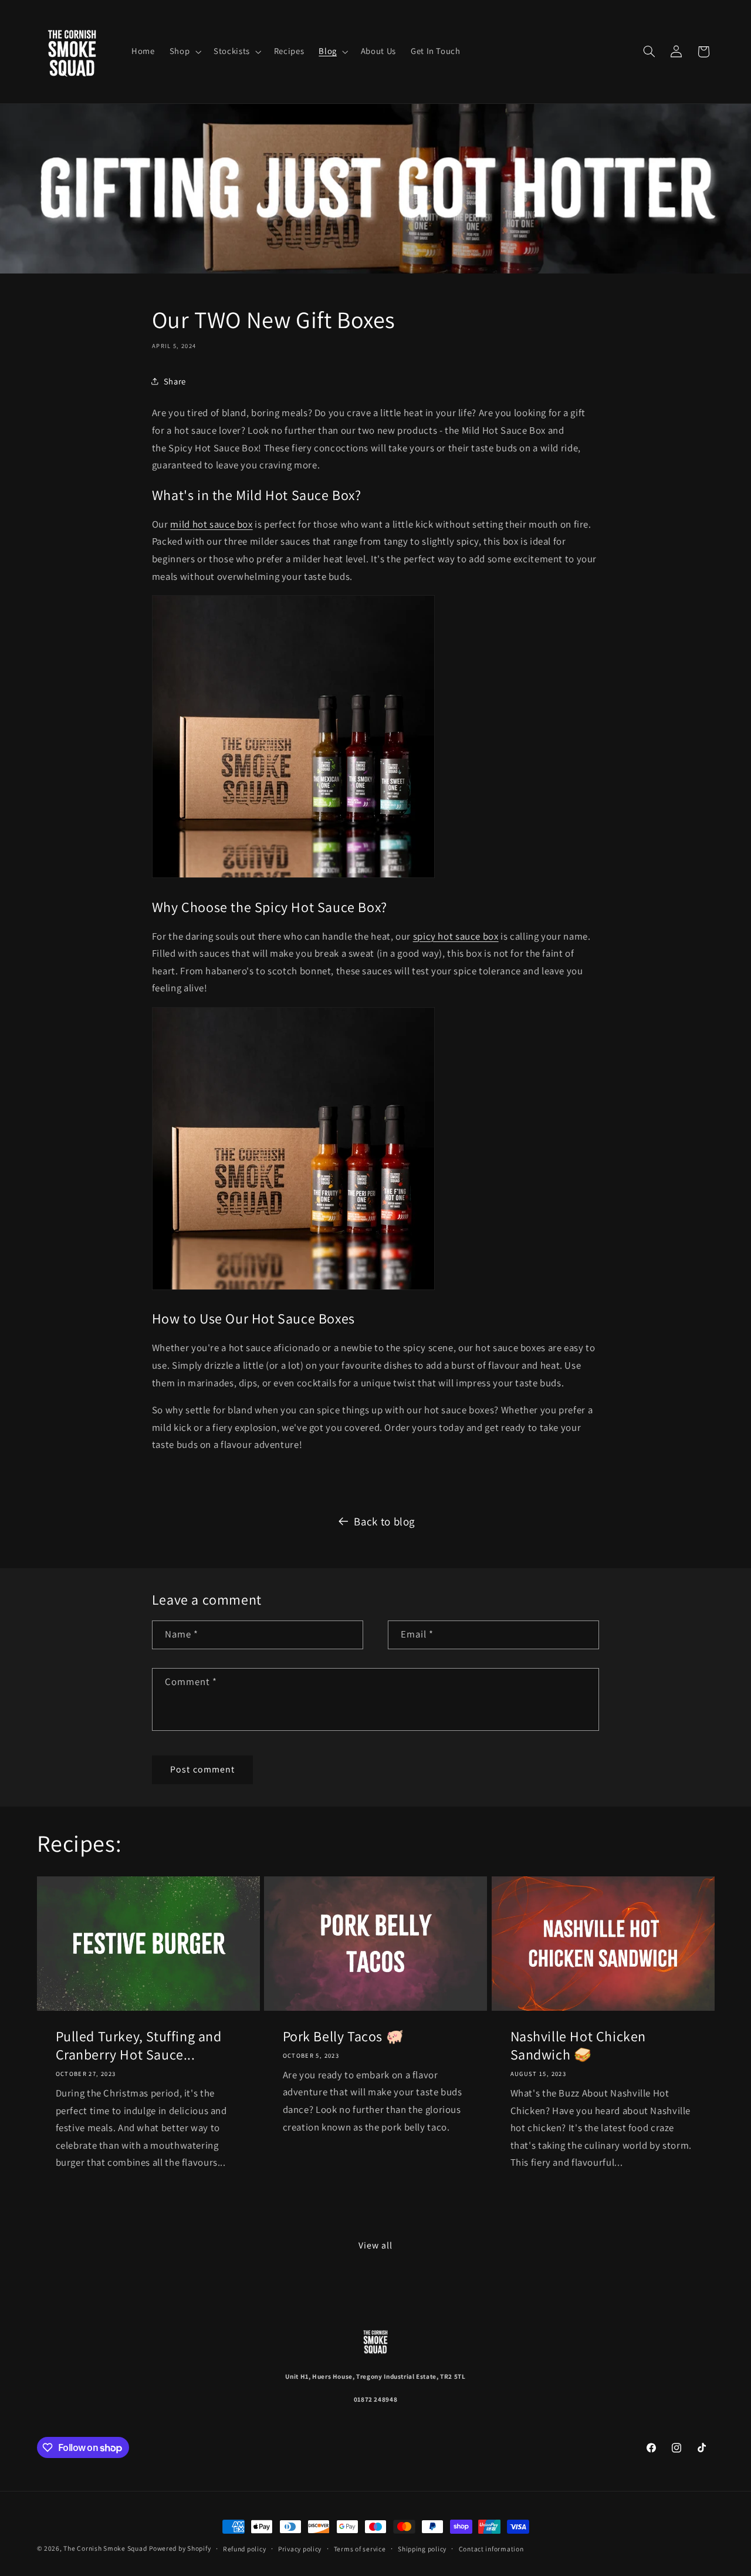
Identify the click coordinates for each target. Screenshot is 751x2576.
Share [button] (175, 381)
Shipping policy (422, 2549)
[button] (184, 52)
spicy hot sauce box (456, 936)
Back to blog (384, 1521)
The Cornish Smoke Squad (105, 2548)
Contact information (491, 2549)
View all (375, 2245)
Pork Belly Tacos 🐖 (344, 2036)
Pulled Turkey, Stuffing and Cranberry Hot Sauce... (138, 2045)
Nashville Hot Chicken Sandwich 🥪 (578, 2045)
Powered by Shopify (180, 2548)
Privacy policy (300, 2549)
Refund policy (245, 2549)
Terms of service (360, 2549)
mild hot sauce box (211, 524)
